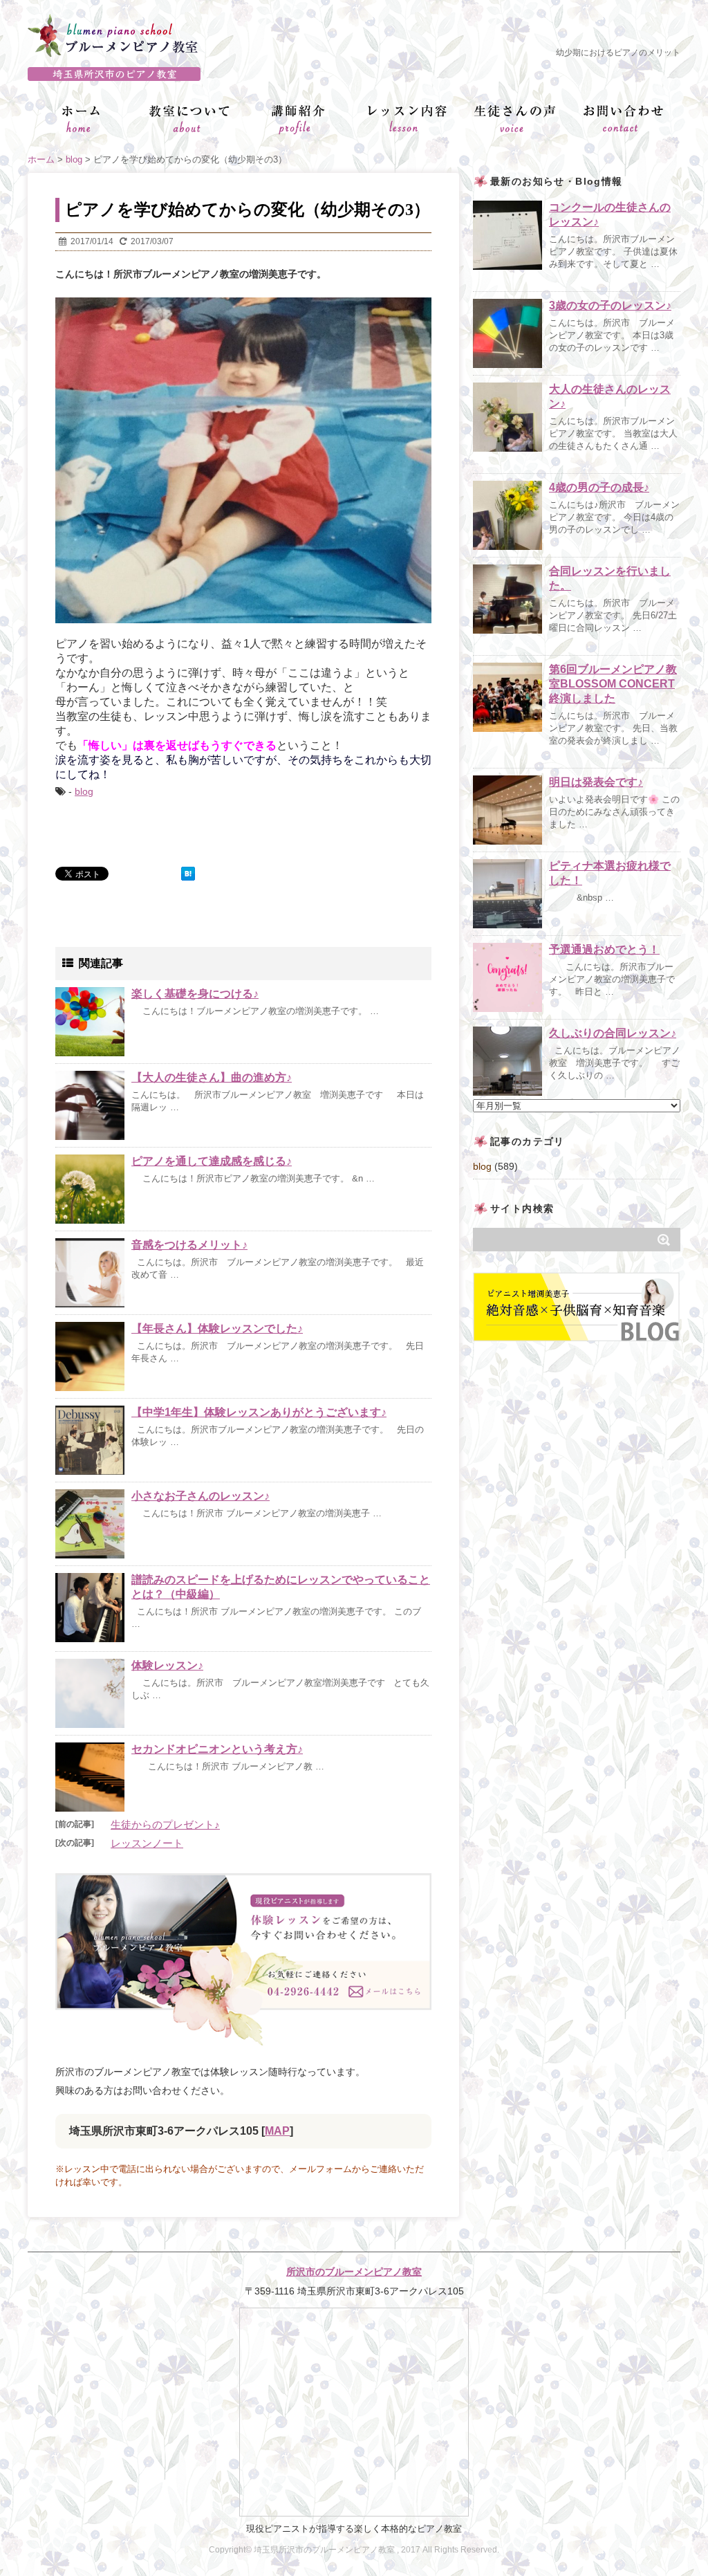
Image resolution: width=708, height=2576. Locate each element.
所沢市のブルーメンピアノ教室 (354, 2272)
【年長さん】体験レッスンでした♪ (217, 1328)
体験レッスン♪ (167, 1665)
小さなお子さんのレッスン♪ (201, 1496)
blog (84, 791)
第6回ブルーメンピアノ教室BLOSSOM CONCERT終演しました (613, 684)
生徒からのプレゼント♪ (165, 1824)
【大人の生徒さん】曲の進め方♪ (212, 1077)
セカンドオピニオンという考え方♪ (217, 1749)
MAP (277, 2131)
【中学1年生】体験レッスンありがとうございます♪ (259, 1412)
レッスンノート (147, 1843)
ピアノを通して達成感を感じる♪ (212, 1161)
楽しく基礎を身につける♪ (195, 994)
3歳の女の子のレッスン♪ (610, 305)
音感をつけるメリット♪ (189, 1245)
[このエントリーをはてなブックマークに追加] (188, 874)
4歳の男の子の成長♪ (599, 487)
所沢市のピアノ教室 (354, 74)
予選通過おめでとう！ (604, 949)
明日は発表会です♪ (596, 782)
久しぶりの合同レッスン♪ (613, 1033)
